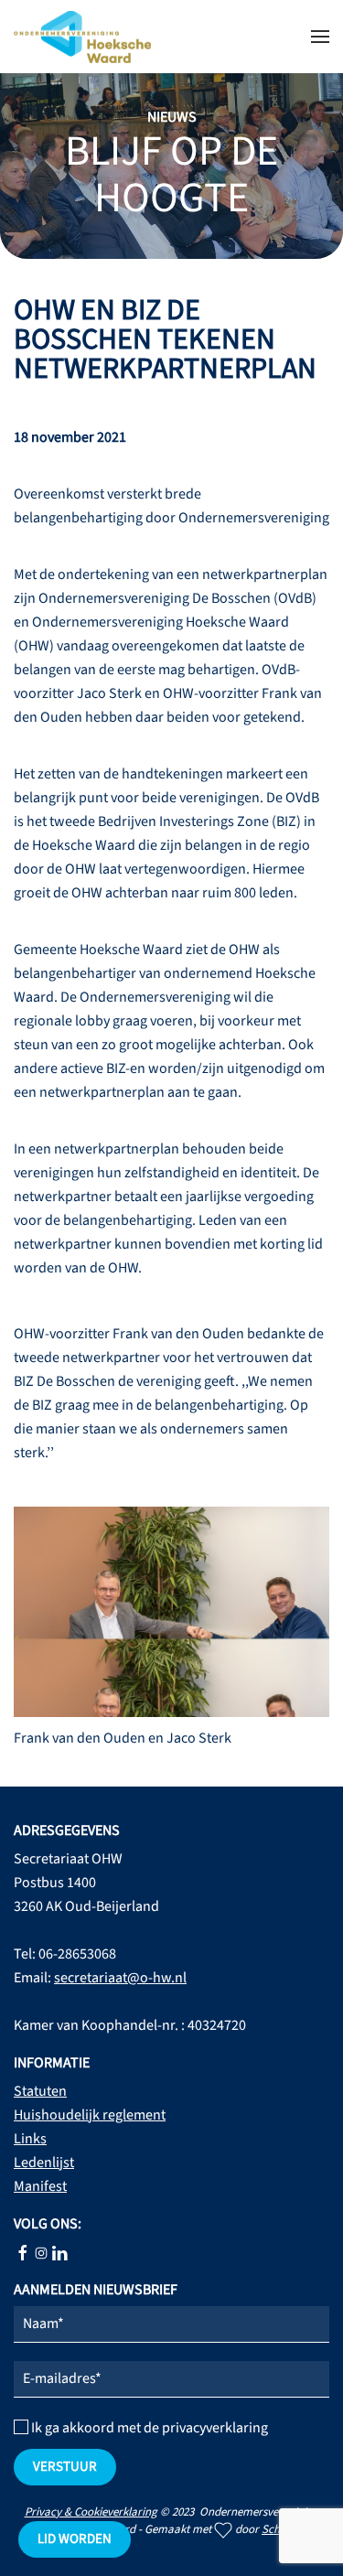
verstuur (65, 2467)
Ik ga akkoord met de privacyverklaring (148, 2428)
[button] (320, 37)
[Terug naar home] (82, 37)
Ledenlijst (44, 2163)
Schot (276, 2529)
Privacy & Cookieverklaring (91, 2512)
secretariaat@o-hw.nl (120, 1978)
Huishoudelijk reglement (90, 2115)
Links (30, 2139)
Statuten (40, 2091)
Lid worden (75, 2539)
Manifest (40, 2186)
